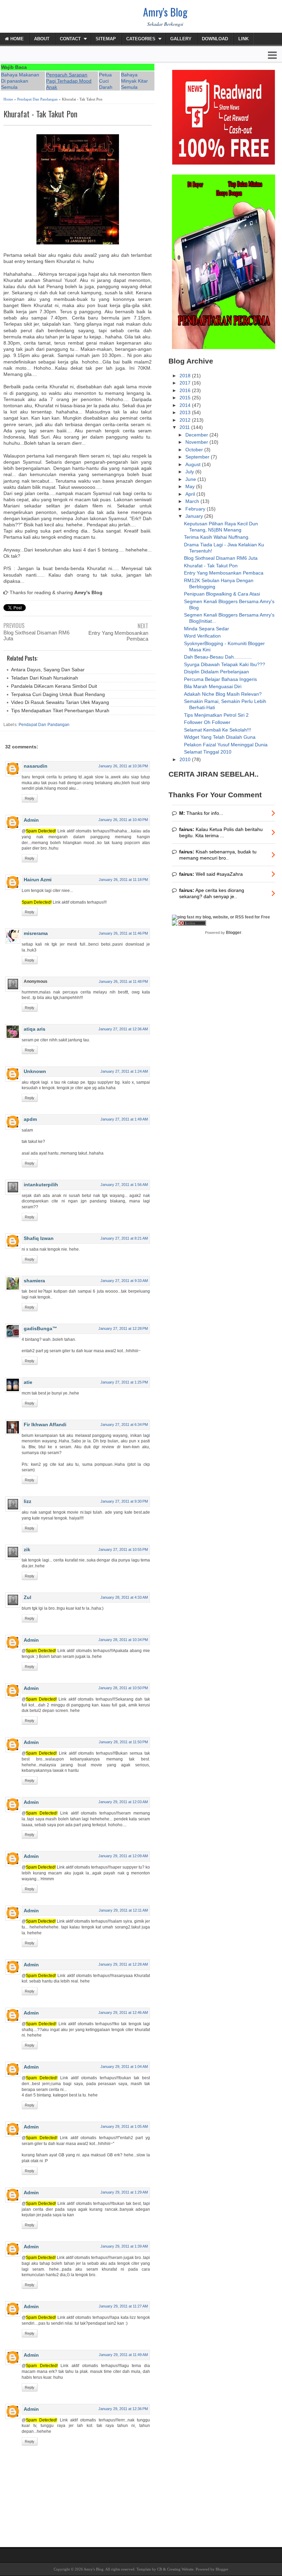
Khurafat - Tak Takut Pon (40, 114)
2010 (186, 759)
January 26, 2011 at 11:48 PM (123, 981)
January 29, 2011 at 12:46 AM (123, 2012)
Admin (31, 820)
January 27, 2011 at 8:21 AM (124, 1238)
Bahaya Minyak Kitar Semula (134, 81)
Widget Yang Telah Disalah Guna (220, 737)
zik (27, 1549)
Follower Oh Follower (207, 722)
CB (160, 2569)
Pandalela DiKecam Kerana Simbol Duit (54, 686)
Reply (30, 798)
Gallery (181, 39)
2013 (186, 412)
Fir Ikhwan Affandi (45, 1424)
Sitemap (106, 39)
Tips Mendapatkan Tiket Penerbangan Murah (60, 711)
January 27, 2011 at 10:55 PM (123, 1549)
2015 (186, 398)
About (42, 39)
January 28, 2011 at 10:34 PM (123, 1640)
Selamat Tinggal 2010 (208, 752)
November (197, 442)
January (195, 516)
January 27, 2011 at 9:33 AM (124, 1281)
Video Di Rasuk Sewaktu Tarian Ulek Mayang (60, 702)
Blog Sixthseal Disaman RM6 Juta (36, 635)
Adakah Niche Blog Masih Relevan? (223, 694)
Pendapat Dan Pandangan (37, 99)
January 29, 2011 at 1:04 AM (124, 2067)
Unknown (35, 1071)
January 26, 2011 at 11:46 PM (123, 933)
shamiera (34, 1281)
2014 (186, 405)
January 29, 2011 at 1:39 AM (124, 2246)
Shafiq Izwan (39, 1238)
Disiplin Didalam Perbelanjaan (216, 672)
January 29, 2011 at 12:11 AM (123, 1910)
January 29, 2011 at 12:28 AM (123, 1964)
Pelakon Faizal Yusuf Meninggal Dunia (226, 745)
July (190, 472)
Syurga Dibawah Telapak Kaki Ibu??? (225, 664)
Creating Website (180, 2569)
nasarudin (36, 766)
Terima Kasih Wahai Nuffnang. (217, 537)
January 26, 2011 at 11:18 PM (123, 880)
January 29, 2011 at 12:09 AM (123, 1856)
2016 (186, 390)
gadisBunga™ (40, 1328)
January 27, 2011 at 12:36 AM (123, 1029)
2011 (185, 427)
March (193, 501)
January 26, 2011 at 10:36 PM (123, 766)
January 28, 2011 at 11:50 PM (123, 1742)
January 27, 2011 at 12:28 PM (123, 1328)
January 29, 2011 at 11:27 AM (123, 2306)
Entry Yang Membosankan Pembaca (118, 636)
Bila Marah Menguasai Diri (213, 686)
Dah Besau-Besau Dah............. (218, 657)
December (197, 435)
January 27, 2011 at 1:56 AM (124, 1185)
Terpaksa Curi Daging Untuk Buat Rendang (58, 694)
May (191, 486)
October (195, 450)
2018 (186, 376)
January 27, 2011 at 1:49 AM (124, 1119)
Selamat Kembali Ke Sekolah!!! (218, 730)
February (196, 509)
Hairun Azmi (38, 880)
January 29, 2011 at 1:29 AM (124, 2192)
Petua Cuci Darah (106, 81)
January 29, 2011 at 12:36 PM (123, 2409)
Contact (70, 39)
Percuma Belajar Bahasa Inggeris (220, 679)
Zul (28, 1597)
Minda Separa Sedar (207, 629)
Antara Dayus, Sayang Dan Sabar (48, 670)
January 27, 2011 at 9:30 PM (124, 1501)
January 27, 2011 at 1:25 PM (124, 1382)
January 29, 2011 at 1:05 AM (124, 2126)
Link (243, 39)
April (191, 494)
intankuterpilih (41, 1185)
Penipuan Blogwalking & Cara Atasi (222, 594)
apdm (30, 1119)
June (191, 479)
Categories (141, 39)
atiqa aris (35, 1029)
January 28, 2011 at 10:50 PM (123, 1688)
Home (16, 39)
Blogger (234, 933)
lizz (28, 1501)
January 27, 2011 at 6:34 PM (124, 1424)
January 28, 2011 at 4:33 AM (124, 1597)
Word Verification (202, 636)
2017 (186, 383)
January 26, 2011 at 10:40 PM (123, 820)
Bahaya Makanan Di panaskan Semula (20, 81)
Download (215, 39)
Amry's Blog (165, 12)
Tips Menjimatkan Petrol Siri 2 (216, 715)
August (194, 464)
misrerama (36, 933)
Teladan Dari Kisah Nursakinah (45, 678)
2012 (186, 420)
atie (28, 1382)
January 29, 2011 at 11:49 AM (123, 2355)
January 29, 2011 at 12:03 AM (123, 1802)
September (198, 457)
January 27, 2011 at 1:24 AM (124, 1071)
